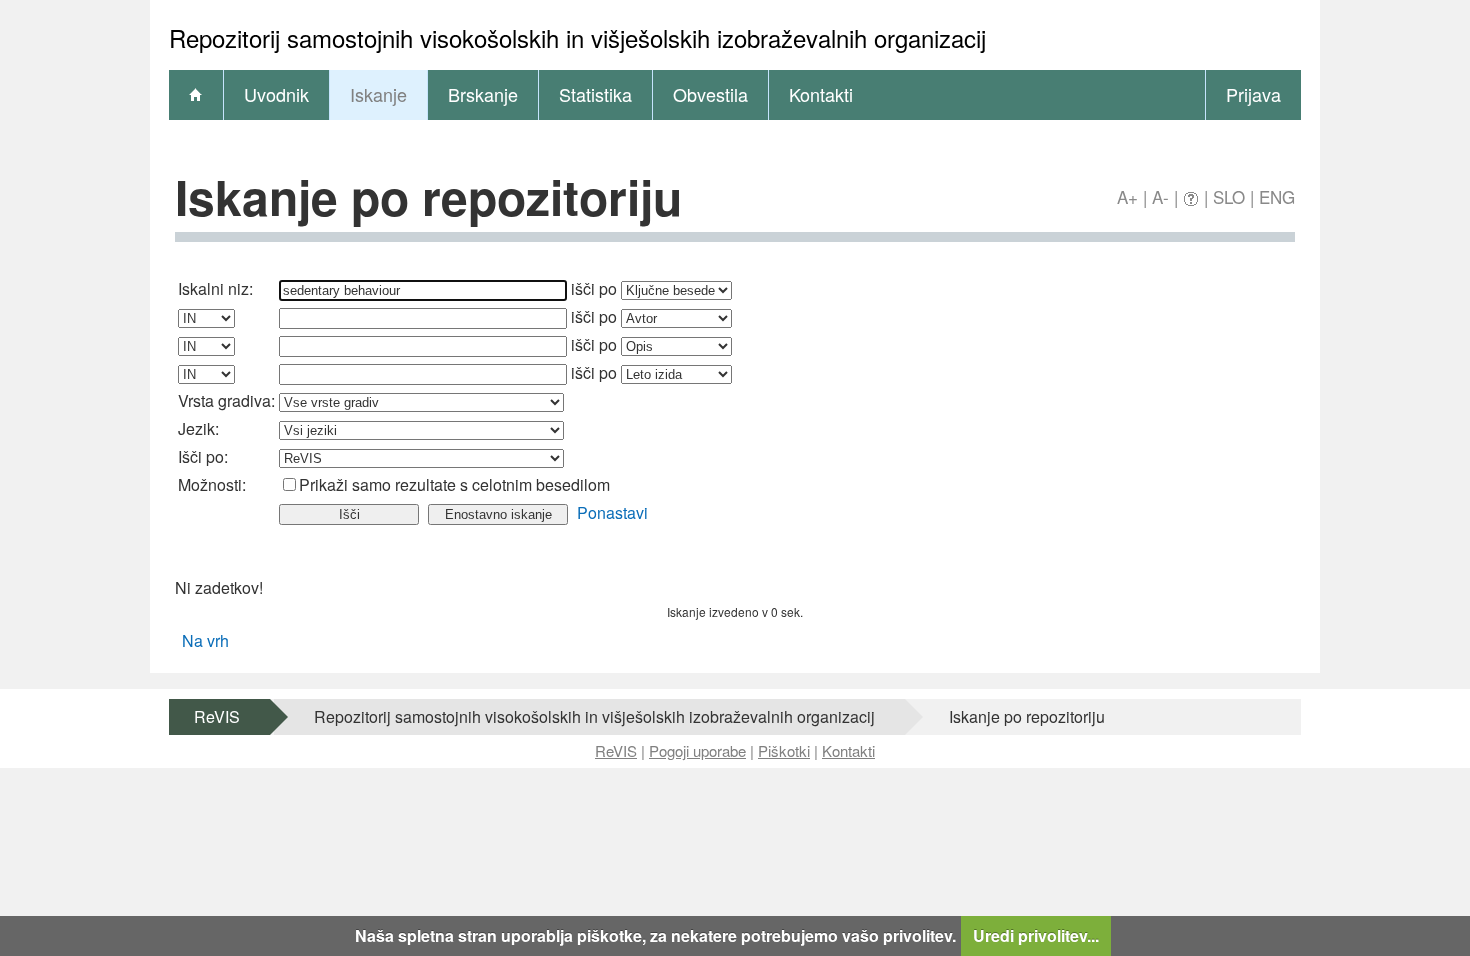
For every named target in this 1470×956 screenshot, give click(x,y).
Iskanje (378, 94)
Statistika (595, 94)
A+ (1127, 196)
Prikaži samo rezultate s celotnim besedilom (454, 484)
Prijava (1253, 94)
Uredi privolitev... (1036, 935)
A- (1160, 196)
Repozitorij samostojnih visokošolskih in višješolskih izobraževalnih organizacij (594, 716)
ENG (1277, 196)
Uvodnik (276, 94)
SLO (1229, 196)
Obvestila (710, 94)
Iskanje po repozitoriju (1027, 716)
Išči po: (203, 456)
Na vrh (205, 640)
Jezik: (198, 428)
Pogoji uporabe (697, 750)
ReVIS (217, 716)
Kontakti (821, 94)
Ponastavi (612, 512)
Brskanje (483, 94)
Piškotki (784, 750)
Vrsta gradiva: (226, 400)
